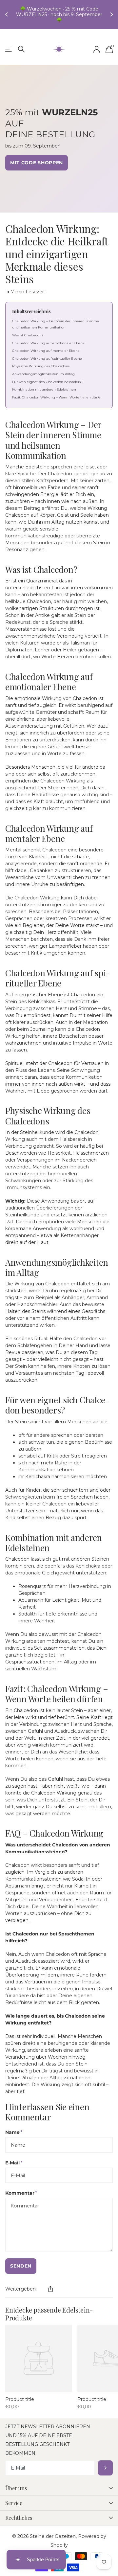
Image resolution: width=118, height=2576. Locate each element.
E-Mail (14, 2159)
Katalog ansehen (9, 45)
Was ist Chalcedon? (28, 331)
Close (59, 2484)
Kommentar (21, 2189)
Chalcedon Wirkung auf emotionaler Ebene (48, 339)
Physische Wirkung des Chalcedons (41, 362)
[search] (21, 45)
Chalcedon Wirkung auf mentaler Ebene (46, 347)
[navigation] (7, 12)
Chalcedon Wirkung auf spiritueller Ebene (47, 355)
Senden (21, 2262)
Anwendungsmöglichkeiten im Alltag (43, 370)
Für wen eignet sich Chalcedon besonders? (47, 378)
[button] (50, 2285)
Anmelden (105, 2464)
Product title (20, 2395)
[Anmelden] (97, 45)
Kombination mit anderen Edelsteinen (44, 385)
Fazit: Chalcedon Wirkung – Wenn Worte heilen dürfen (57, 393)
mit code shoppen (37, 159)
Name (14, 2128)
